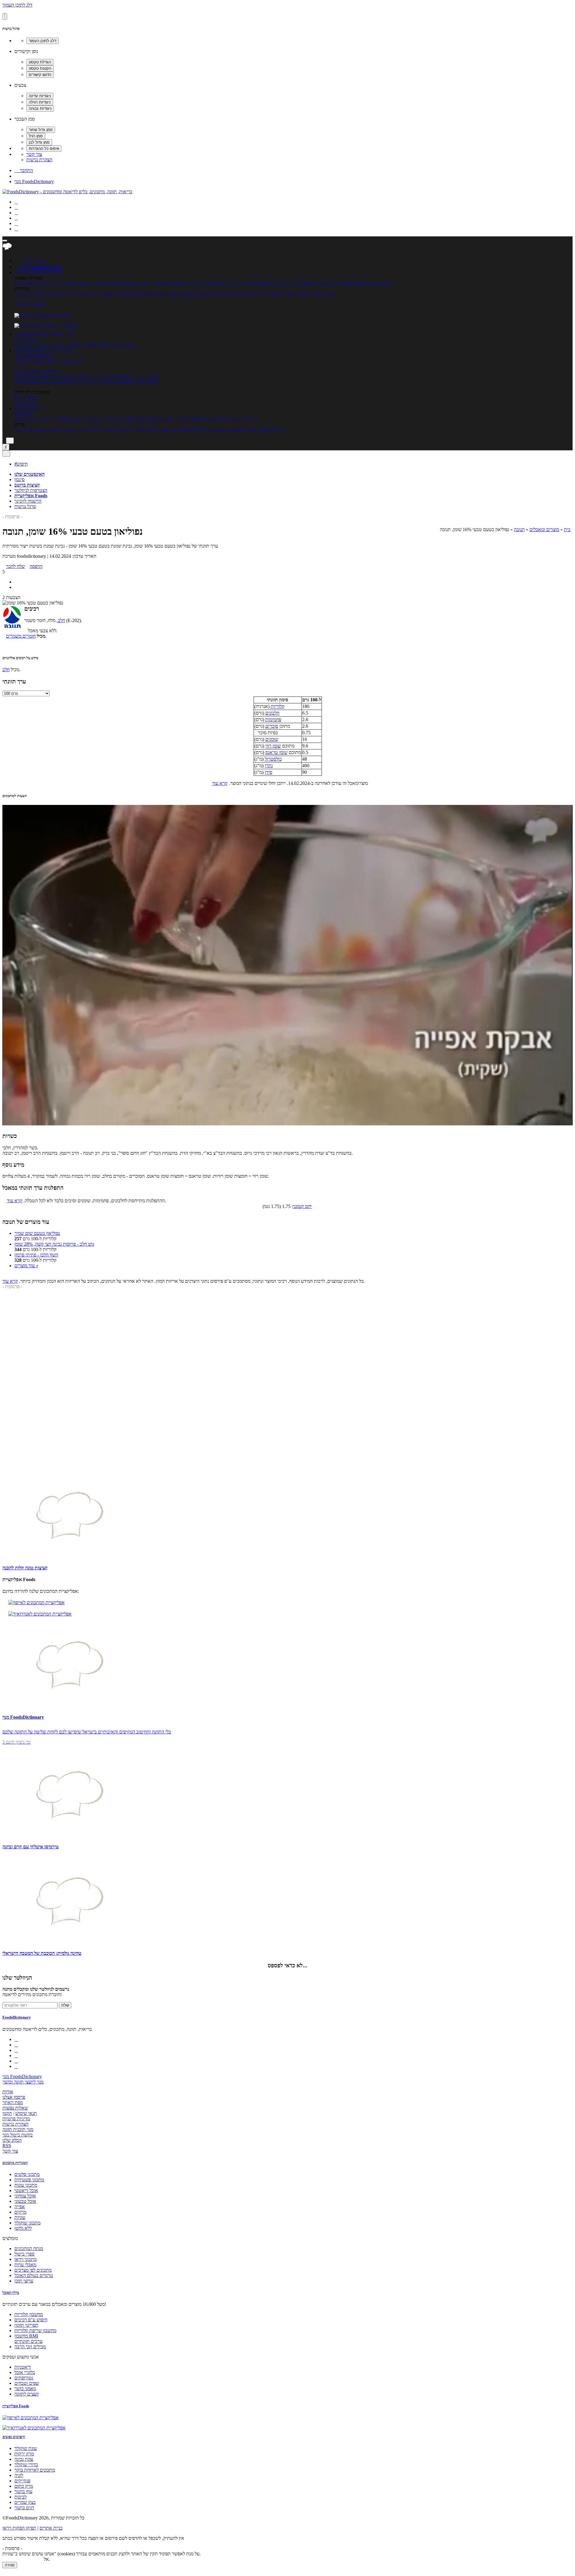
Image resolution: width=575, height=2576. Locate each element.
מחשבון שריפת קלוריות (109, 377)
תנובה (519, 529)
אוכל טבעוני (25, 2201)
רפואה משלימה (161, 419)
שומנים (272, 739)
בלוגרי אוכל (25, 2372)
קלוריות (278, 706)
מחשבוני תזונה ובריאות (35, 371)
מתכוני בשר (174, 283)
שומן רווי (273, 746)
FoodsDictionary (17, 2017)
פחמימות (273, 719)
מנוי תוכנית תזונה (18, 2129)
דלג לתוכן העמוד (17, 5)
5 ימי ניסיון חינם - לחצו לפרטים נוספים (49, 361)
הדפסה (36, 566)
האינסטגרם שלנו (29, 474)
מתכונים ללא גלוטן (108, 283)
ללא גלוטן (23, 2228)
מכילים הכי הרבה (30, 345)
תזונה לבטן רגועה (153, 430)
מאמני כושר (25, 2389)
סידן (268, 772)
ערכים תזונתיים (95, 345)
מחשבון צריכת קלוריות (138, 382)
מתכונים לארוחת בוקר (35, 2470)
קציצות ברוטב (27, 485)
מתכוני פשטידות (351, 283)
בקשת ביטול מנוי (18, 2135)
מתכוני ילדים (150, 283)
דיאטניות (23, 2367)
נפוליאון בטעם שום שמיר (37, 1233)
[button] (31, 272)
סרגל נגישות (25, 506)
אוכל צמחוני (301, 283)
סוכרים (272, 726)
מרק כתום (24, 2486)
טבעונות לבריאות (211, 430)
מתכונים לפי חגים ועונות (66, 294)
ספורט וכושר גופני (130, 419)
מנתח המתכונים (321, 294)
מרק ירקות (24, 2454)
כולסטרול (273, 759)
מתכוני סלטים (380, 283)
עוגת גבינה (24, 2459)
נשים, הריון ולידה (97, 419)
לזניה (19, 2475)
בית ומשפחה (228, 419)
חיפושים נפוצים (14, 2437)
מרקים (131, 283)
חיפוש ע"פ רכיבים (63, 345)
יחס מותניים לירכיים (32, 377)
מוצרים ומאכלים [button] (59, 334)
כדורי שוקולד (26, 2465)
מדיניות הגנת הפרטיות (22, 2559)
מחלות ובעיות (189, 419)
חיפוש (21, 464)
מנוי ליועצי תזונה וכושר (23, 2082)
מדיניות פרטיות (16, 2119)
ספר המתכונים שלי (288, 294)
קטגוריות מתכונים (15, 2163)
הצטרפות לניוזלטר (31, 490)
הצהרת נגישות (39, 160)
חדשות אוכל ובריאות (33, 419)
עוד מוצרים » (26, 1266)
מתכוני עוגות (324, 283)
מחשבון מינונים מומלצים (94, 382)
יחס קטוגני (302, 1206)
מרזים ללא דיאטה (120, 430)
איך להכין (249, 419)
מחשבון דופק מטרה (69, 377)
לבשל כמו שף (182, 430)
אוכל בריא (143, 294)
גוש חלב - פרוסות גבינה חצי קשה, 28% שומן (54, 1244)
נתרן (269, 766)
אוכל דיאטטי (165, 294)
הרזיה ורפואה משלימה (55, 430)
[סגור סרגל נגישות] (5, 16)
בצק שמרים (25, 2502)
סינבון (19, 480)
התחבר (24, 170)
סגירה (10, 2565)
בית (567, 529)
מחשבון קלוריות (146, 377)
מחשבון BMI (26, 382)
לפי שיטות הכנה (29, 294)
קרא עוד (220, 783)
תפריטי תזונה (122, 345)
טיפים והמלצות (67, 419)
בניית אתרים (51, 2528)
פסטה (211, 283)
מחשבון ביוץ (25, 403)
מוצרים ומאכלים (544, 529)
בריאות (209, 419)
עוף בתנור (23, 2491)
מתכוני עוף (195, 283)
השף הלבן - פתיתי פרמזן (36, 1255)
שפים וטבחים (27, 2383)
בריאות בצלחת (271, 430)
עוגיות (223, 283)
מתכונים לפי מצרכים (197, 294)
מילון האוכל (25, 339)
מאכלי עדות (121, 294)
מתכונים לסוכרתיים (72, 283)
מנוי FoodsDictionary (34, 181)
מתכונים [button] (55, 272)
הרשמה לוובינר (28, 501)
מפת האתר (13, 2102)
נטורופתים (24, 2378)
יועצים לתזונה (27, 2394)
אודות (8, 2092)
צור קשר (34, 154)
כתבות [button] (33, 408)
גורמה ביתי (24, 430)
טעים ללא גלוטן (242, 430)
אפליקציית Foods (30, 304)
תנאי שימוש (26, 2113)
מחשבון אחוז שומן (55, 382)
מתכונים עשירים (232, 294)
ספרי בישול (99, 294)
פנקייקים (22, 2481)
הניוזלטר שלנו (17, 1978)
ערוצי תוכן (24, 414)
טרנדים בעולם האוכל (34, 283)
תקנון (7, 2113)
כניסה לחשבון (31, 260)
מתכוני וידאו (259, 294)
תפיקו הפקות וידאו (19, 2528)
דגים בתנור (24, 2508)
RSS (7, 2146)
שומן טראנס (276, 752)
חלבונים (272, 713)
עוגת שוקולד (26, 2448)
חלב (61, 620)
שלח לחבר (15, 566)
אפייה (248, 283)
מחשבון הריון (26, 398)
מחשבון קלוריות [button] (58, 350)
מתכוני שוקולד (27, 2223)
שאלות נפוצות (15, 2108)
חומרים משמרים (21, 636)
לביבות (21, 2497)
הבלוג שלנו (12, 2140)
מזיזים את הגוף (90, 430)
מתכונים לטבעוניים (271, 283)
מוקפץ (236, 283)
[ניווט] (5, 241)
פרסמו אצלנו (14, 2097)
